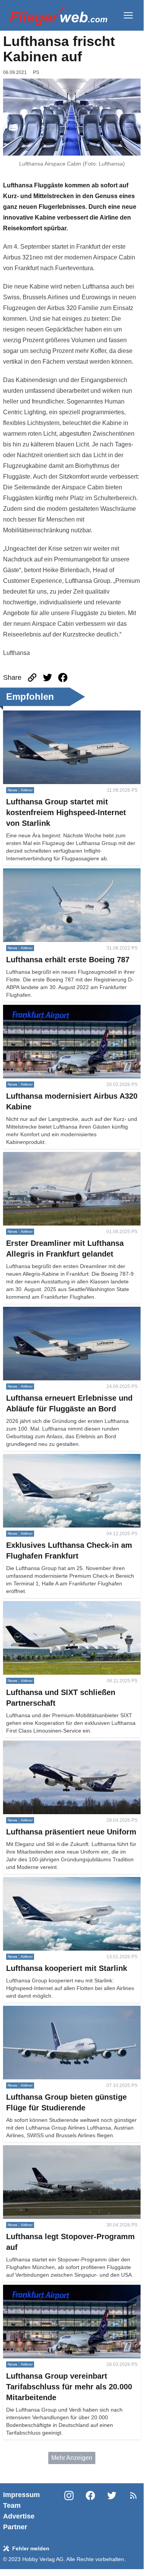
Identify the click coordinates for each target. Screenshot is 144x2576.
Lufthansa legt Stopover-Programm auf (55, 2150)
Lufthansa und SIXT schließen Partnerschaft (63, 1605)
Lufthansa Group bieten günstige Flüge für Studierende (60, 2015)
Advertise (19, 2516)
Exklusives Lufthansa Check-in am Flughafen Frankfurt (65, 1463)
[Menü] (128, 15)
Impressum (21, 2495)
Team (12, 2505)
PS (36, 72)
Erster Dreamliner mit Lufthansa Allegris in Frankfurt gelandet (60, 1161)
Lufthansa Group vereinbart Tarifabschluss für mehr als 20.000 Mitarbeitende (65, 2294)
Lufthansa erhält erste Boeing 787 (49, 873)
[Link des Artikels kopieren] (32, 678)
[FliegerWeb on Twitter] (112, 2511)
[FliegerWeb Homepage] (58, 15)
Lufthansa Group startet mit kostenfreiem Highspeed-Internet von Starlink (58, 719)
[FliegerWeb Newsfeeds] (133, 2496)
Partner (15, 2527)
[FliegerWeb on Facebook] (90, 2511)
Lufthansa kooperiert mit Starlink (47, 1881)
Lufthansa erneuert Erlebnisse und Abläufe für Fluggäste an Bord (65, 1316)
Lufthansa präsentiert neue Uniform (51, 1745)
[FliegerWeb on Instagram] (69, 2511)
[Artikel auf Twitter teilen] (47, 678)
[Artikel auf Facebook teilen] (63, 678)
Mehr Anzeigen (72, 2458)
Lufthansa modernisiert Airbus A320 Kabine (62, 1009)
